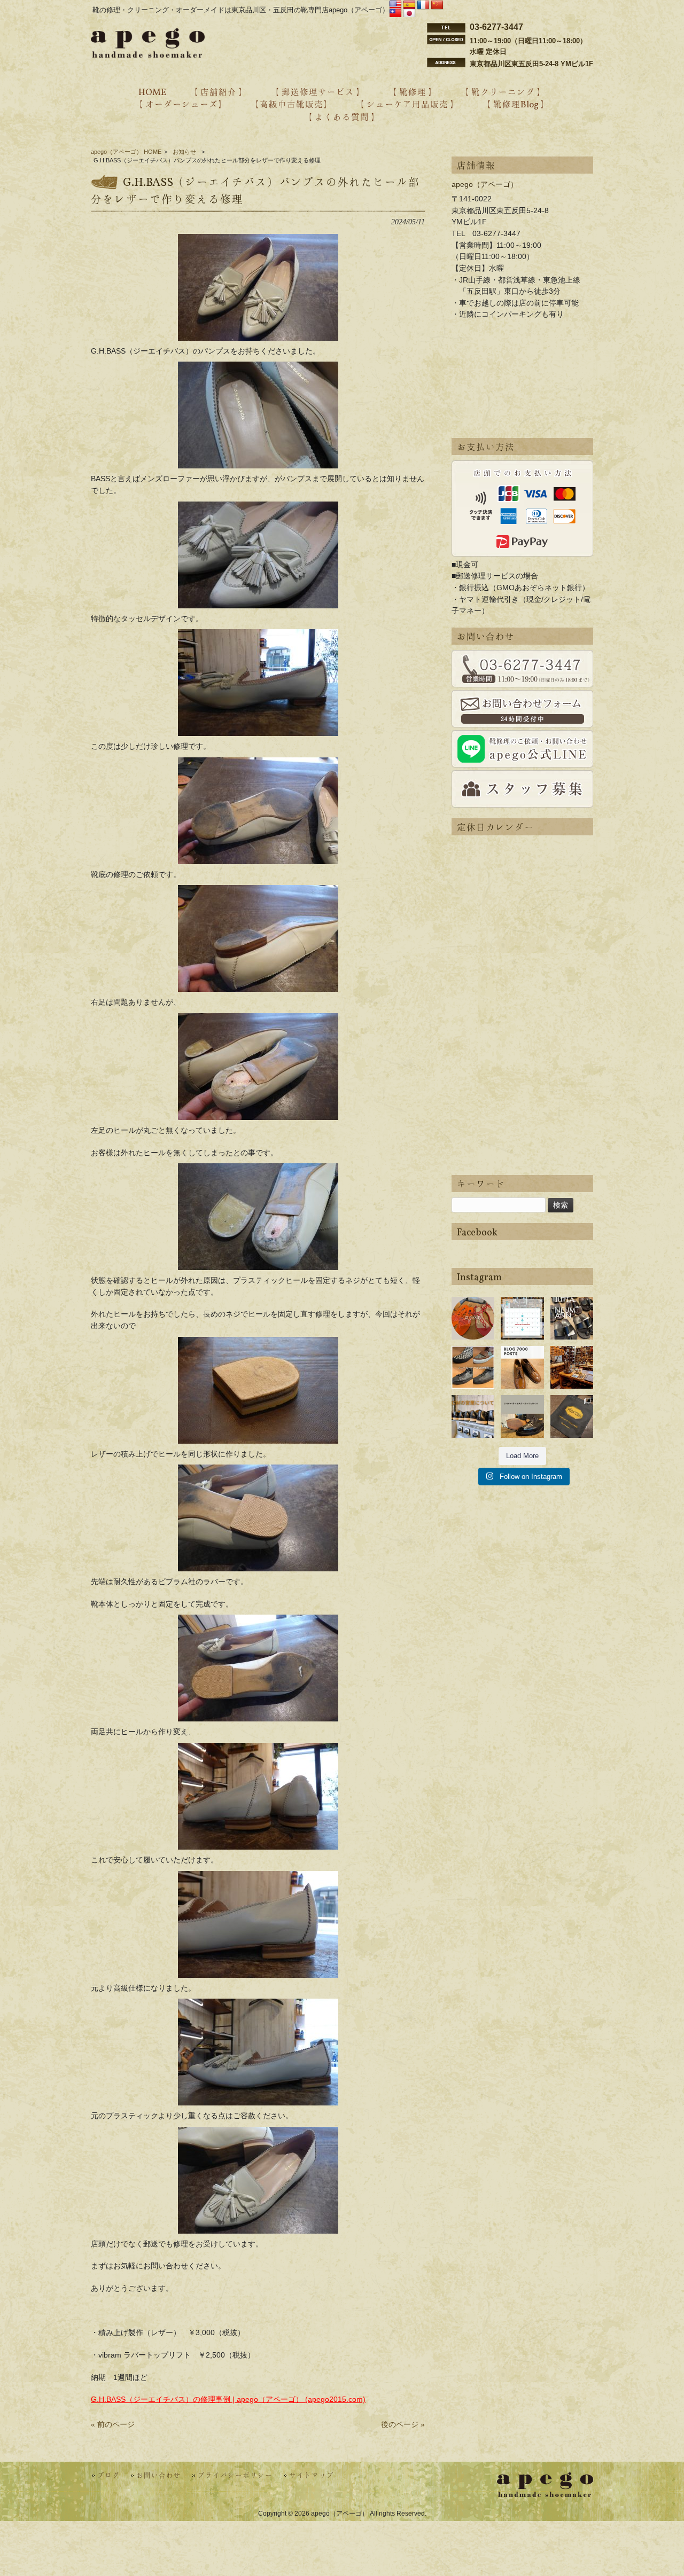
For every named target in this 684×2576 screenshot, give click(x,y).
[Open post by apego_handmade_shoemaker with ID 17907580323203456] (522, 1416)
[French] (423, 5)
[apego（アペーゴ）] (148, 55)
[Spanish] (409, 5)
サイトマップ (312, 2476)
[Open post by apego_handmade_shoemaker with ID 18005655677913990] (473, 1416)
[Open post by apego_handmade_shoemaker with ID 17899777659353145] (473, 1318)
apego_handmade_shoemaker (473, 1309)
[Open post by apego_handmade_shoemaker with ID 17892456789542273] (522, 1367)
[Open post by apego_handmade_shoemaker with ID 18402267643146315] (572, 1416)
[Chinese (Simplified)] (437, 5)
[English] (395, 5)
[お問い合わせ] (522, 669)
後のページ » (403, 2424)
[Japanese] (409, 14)
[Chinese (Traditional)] (395, 14)
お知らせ (184, 152)
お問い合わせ (159, 2476)
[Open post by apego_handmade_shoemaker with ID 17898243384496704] (473, 1367)
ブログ (108, 2476)
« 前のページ (113, 2424)
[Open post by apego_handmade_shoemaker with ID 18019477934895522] (572, 1318)
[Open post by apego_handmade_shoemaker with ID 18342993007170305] (572, 1367)
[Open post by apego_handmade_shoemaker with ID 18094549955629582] (522, 1318)
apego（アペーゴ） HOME (126, 152)
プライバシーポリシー (235, 2476)
